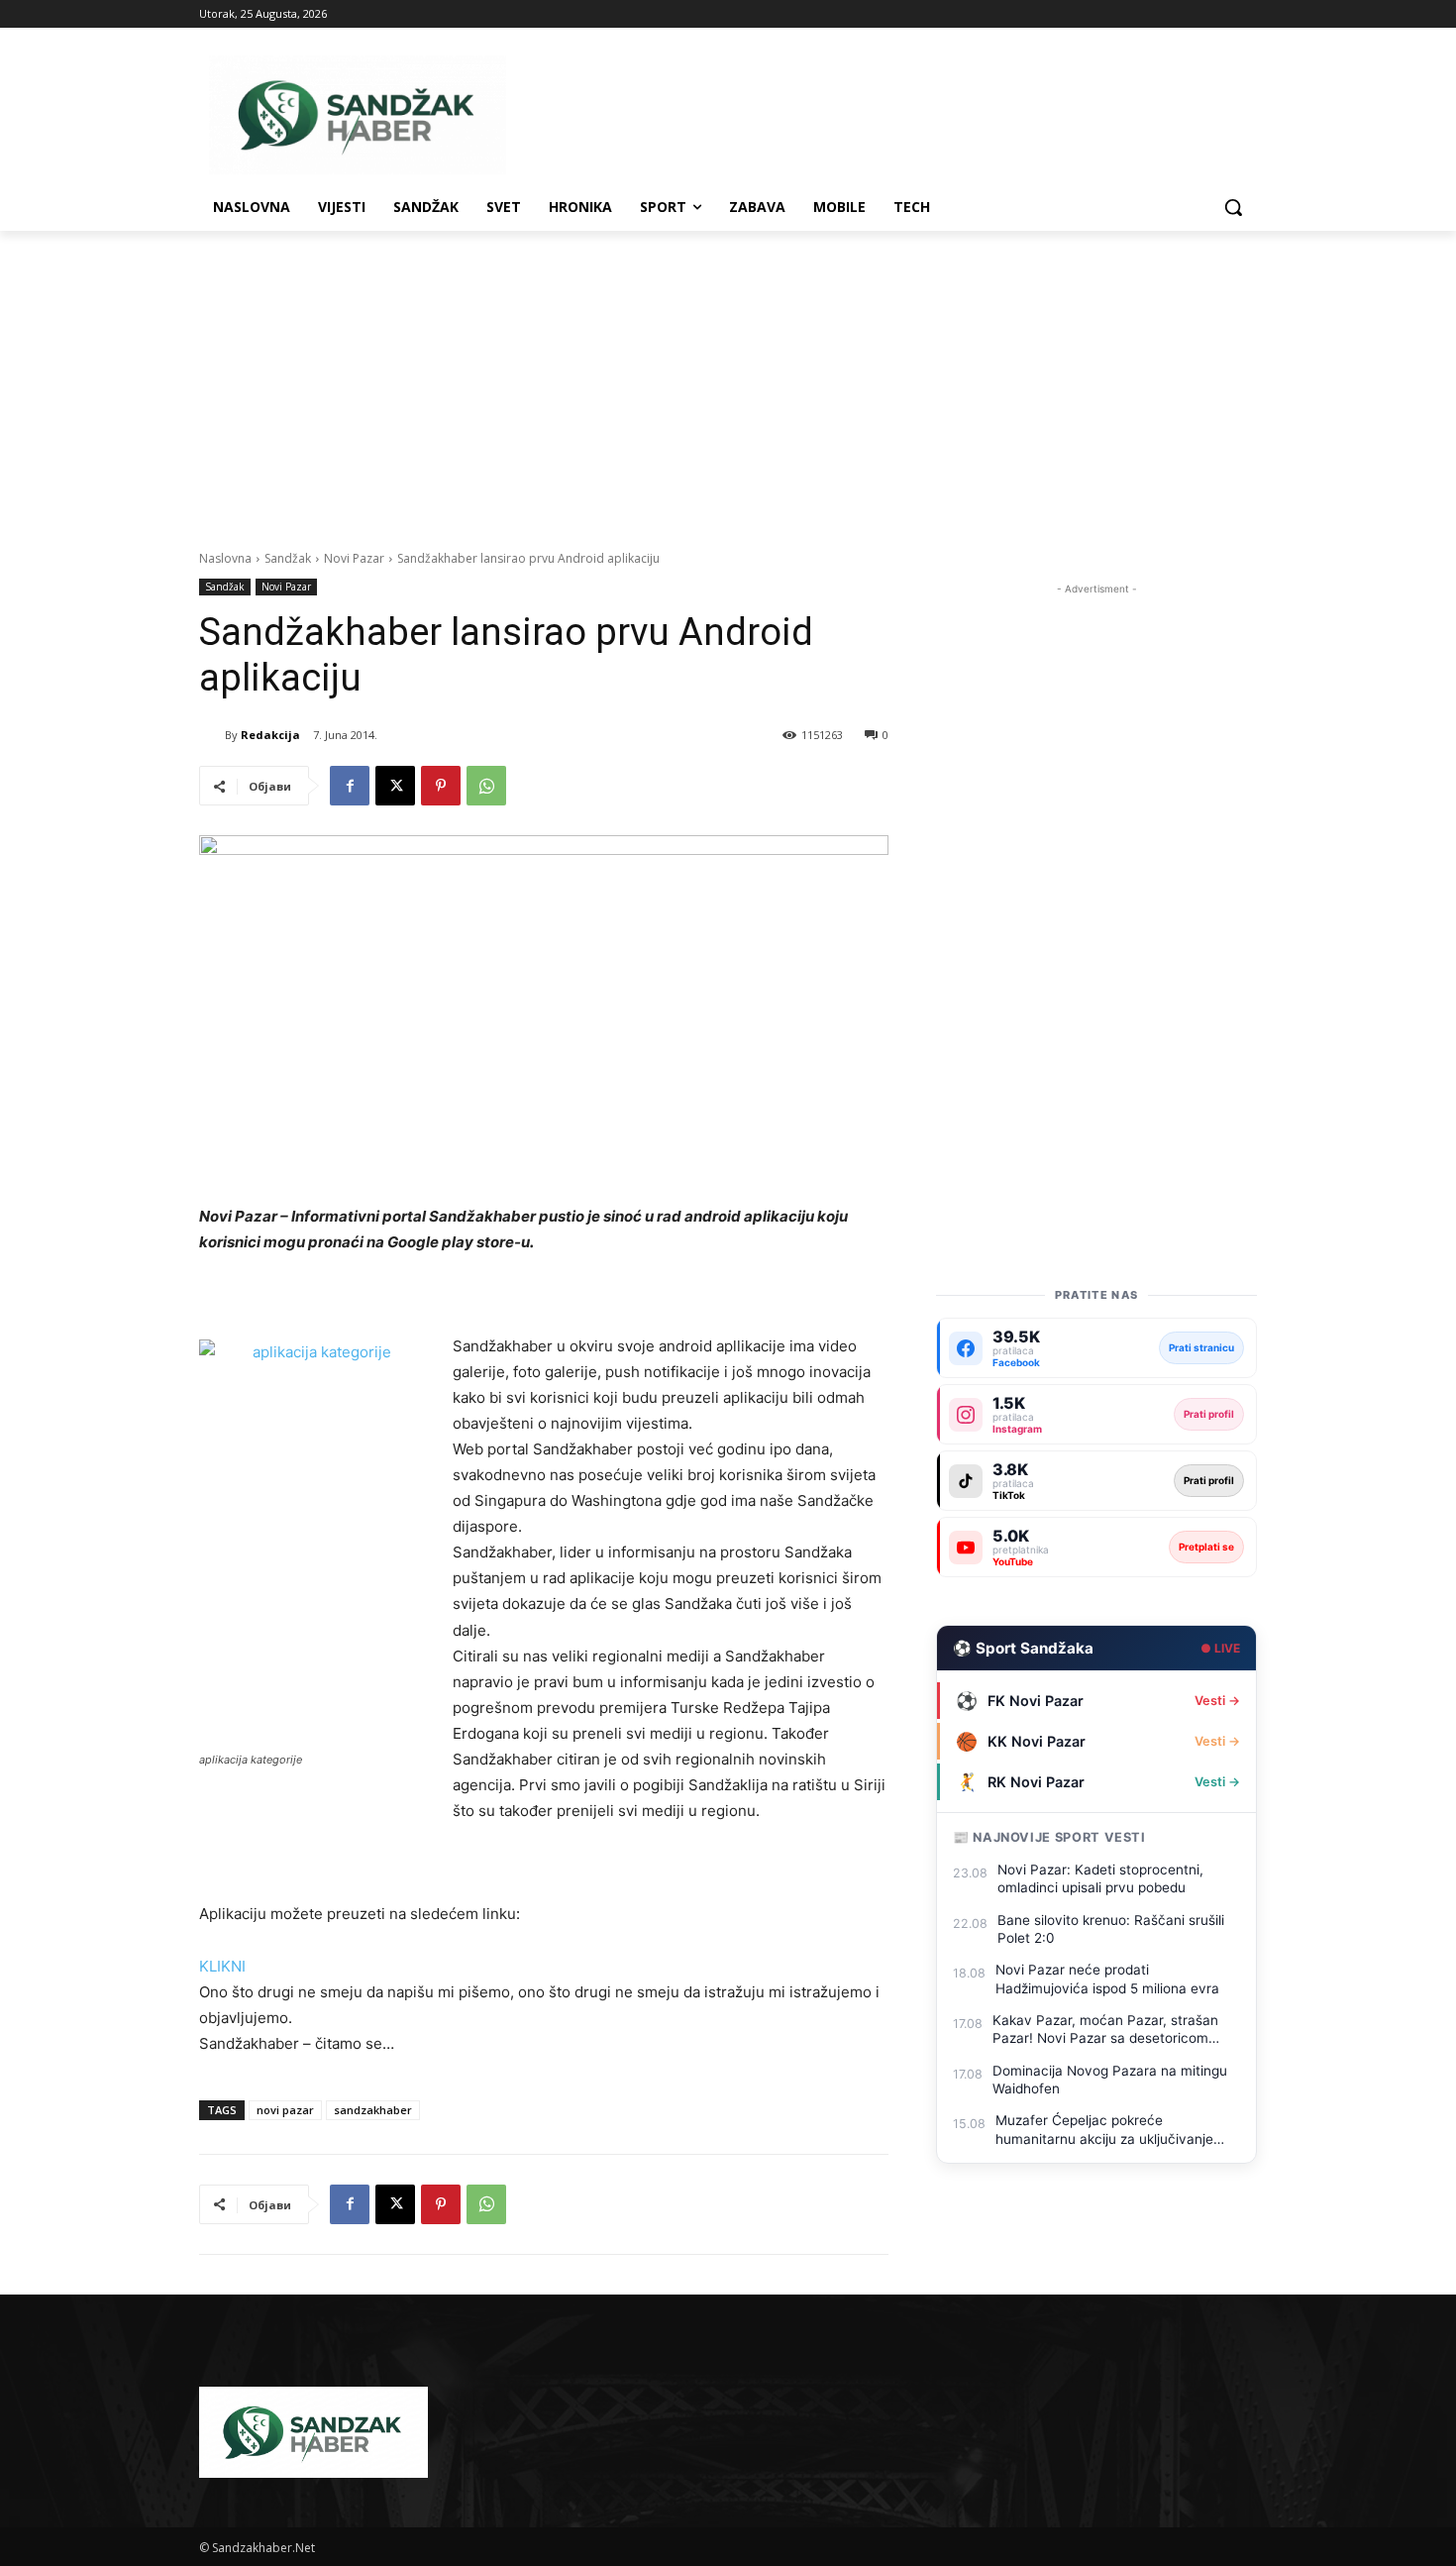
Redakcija (270, 735)
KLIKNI (222, 1966)
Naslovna (225, 558)
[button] (1233, 207)
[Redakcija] (212, 735)
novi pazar (285, 2110)
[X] (395, 786)
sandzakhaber (373, 2110)
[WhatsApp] (486, 786)
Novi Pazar (354, 558)
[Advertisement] (728, 379)
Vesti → (1217, 1701)
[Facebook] (350, 786)
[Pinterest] (441, 786)
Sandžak (288, 558)
